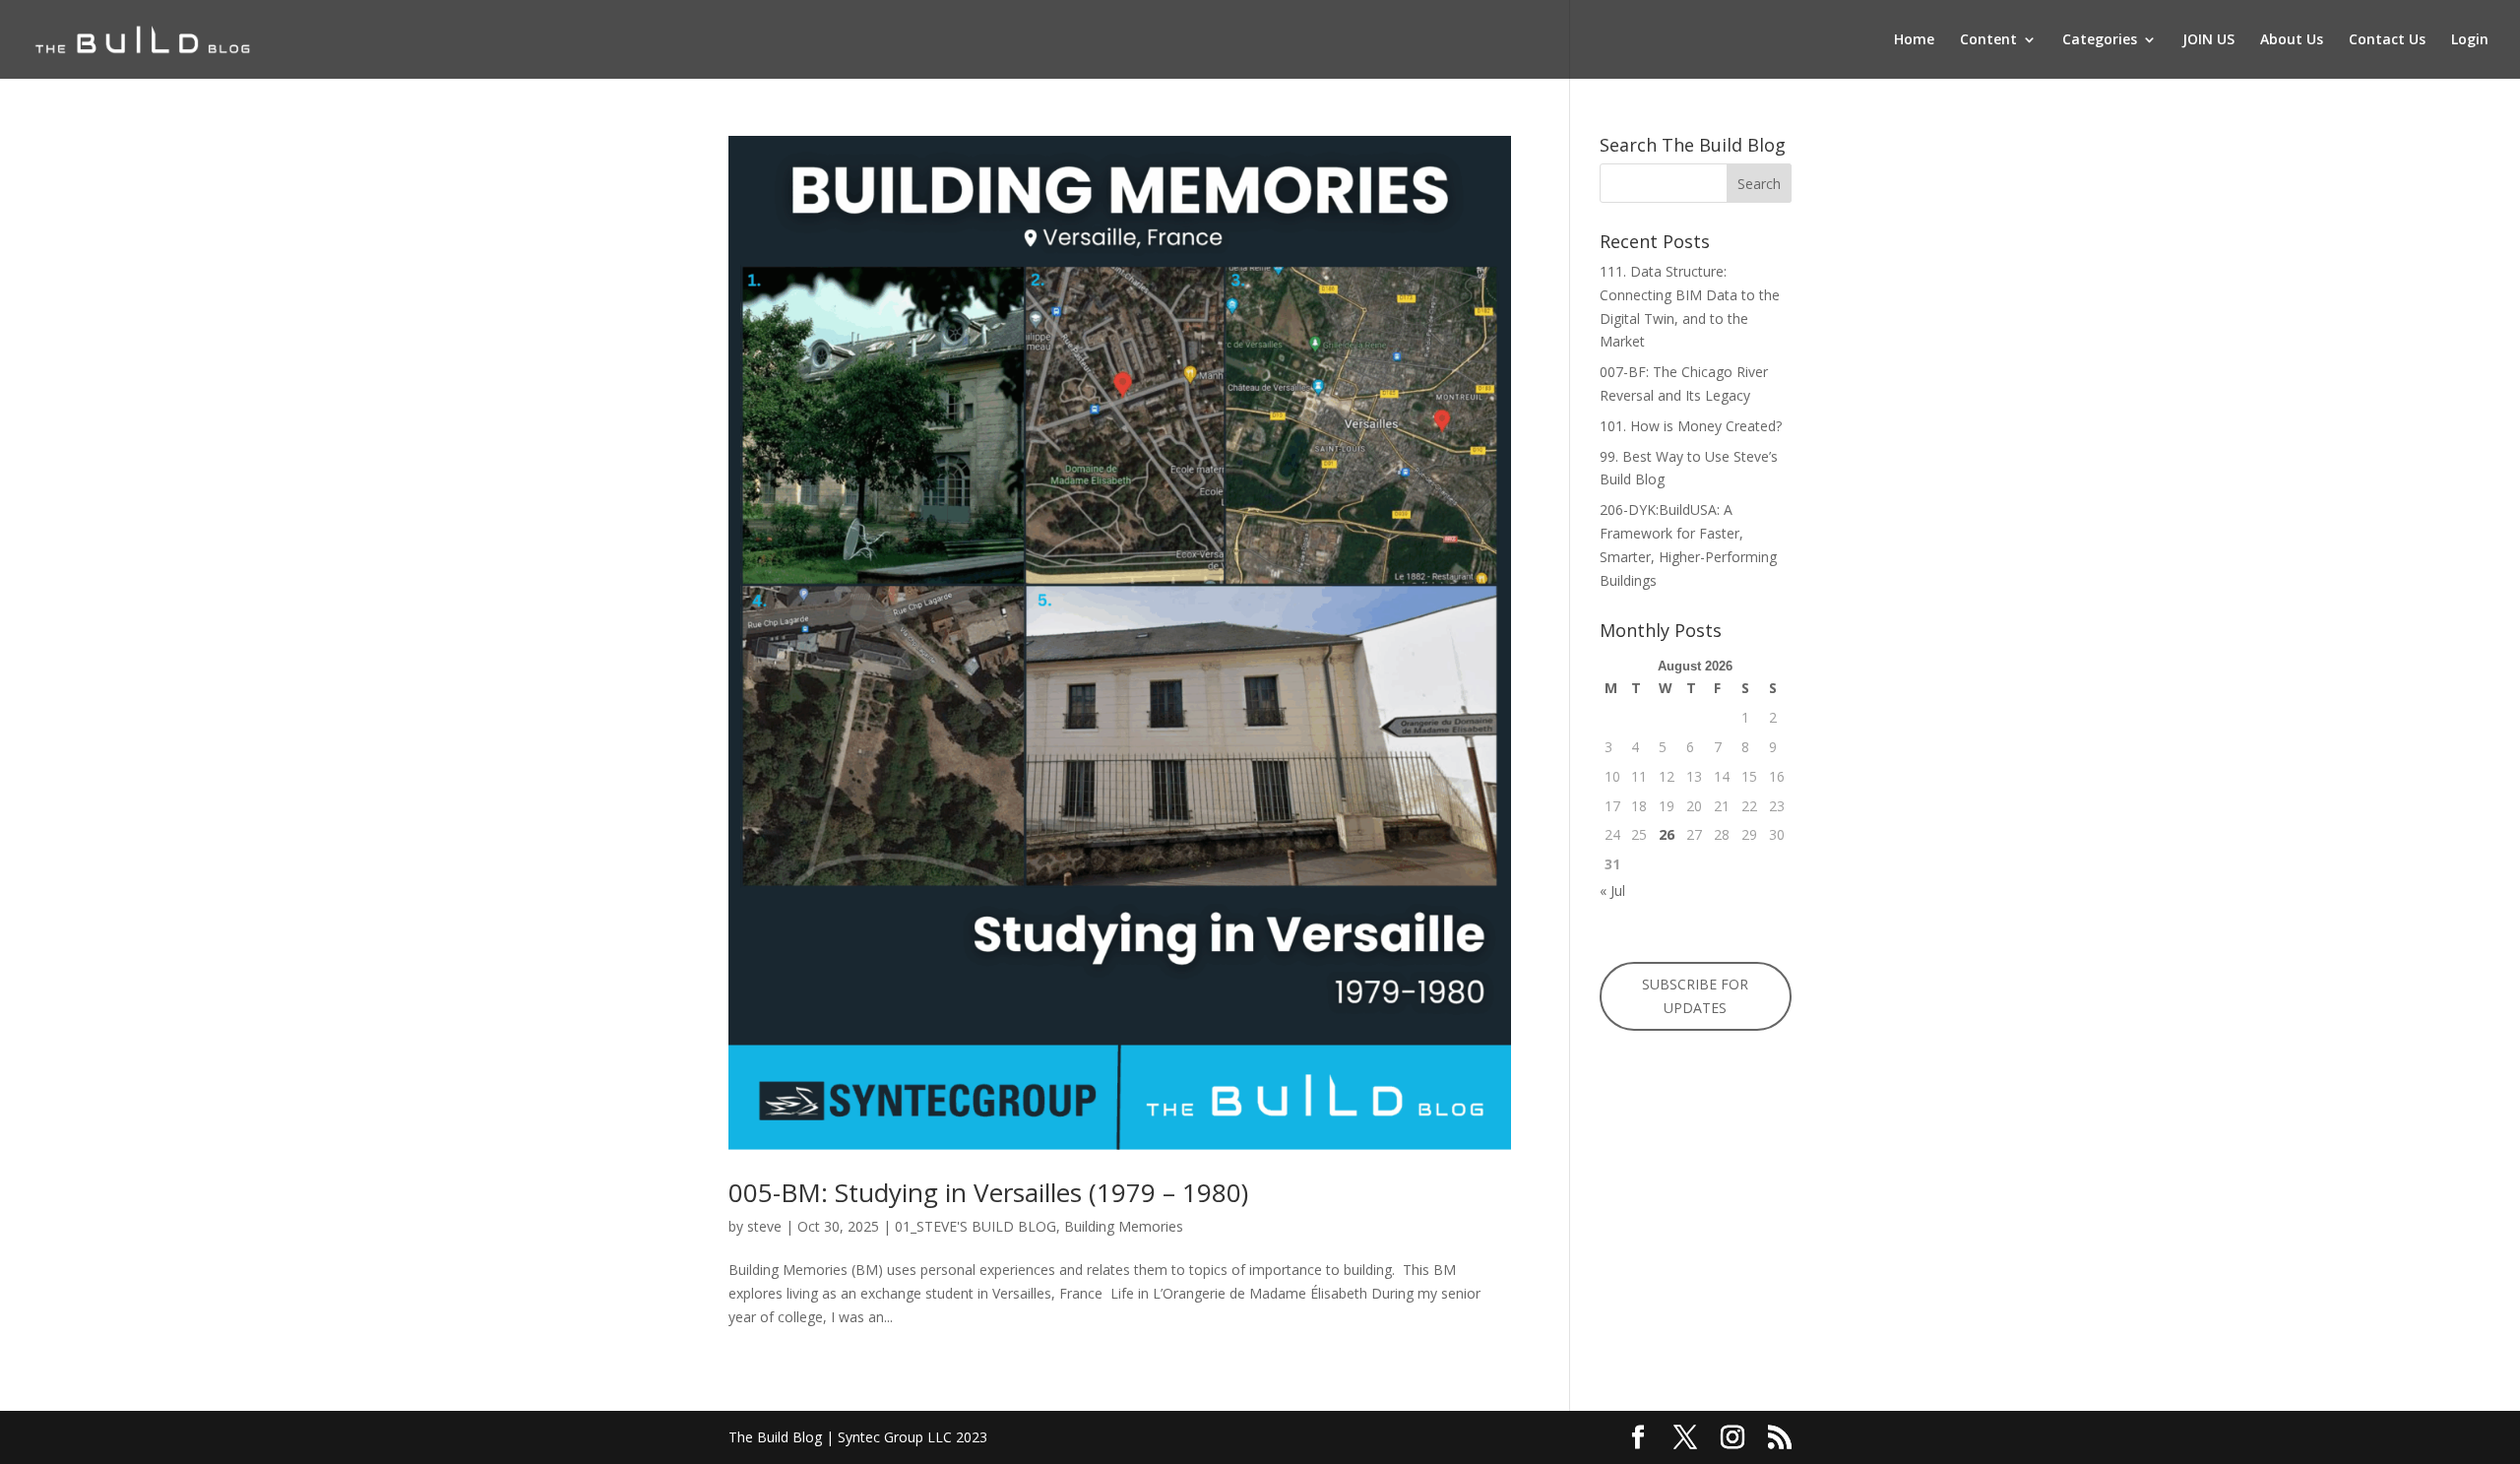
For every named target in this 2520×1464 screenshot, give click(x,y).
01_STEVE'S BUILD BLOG (976, 1226)
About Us (2292, 40)
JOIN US (2208, 40)
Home (1914, 40)
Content (1988, 40)
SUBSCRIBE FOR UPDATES (1695, 996)
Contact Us (2387, 40)
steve (764, 1226)
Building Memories (1124, 1226)
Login (2470, 40)
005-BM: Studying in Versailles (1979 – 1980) (988, 1192)
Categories (2100, 40)
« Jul (1612, 891)
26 (1667, 834)
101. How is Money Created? (1691, 426)
